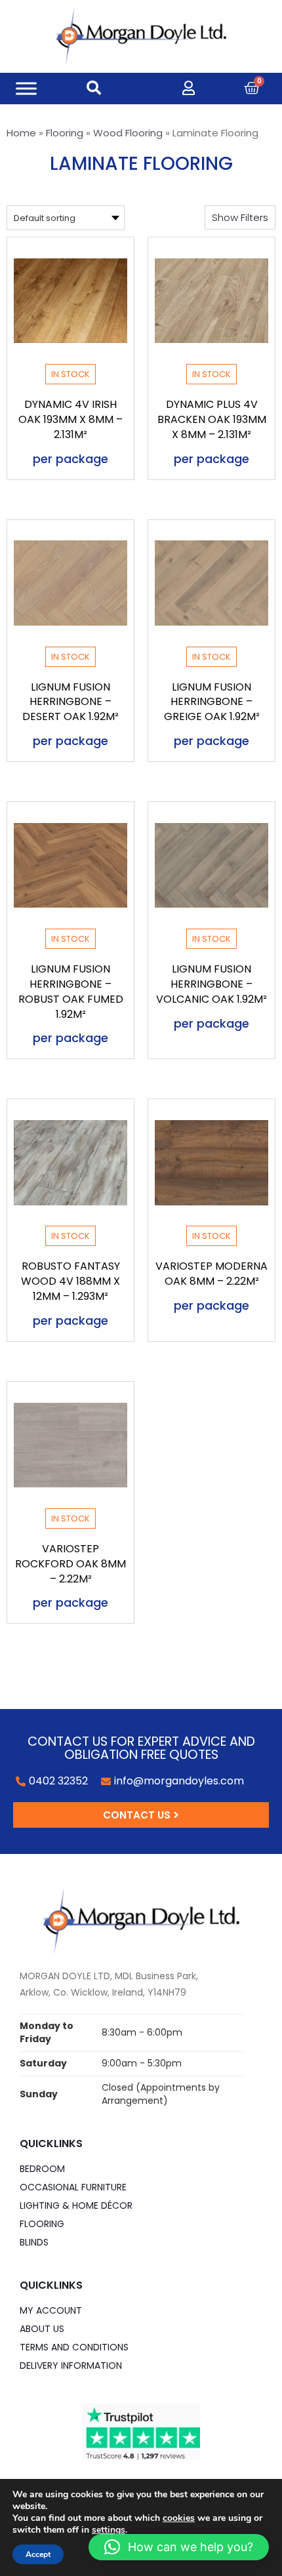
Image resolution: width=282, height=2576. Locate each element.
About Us (42, 2329)
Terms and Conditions (74, 2347)
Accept (38, 2554)
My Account (51, 2310)
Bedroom (42, 2169)
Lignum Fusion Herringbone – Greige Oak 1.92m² (212, 702)
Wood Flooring (128, 133)
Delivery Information (71, 2365)
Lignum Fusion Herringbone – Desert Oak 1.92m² (70, 702)
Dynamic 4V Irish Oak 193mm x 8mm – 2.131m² (70, 419)
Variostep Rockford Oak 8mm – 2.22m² (70, 1564)
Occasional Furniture (73, 2187)
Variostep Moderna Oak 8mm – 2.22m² (211, 1274)
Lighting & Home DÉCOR (76, 2205)
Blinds (34, 2242)
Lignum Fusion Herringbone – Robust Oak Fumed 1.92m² (71, 992)
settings (109, 2530)
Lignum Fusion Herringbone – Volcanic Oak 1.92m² (211, 984)
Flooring (65, 133)
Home (21, 133)
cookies (179, 2518)
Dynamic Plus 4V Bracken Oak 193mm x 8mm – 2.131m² (212, 419)
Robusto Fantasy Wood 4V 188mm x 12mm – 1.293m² (70, 1281)
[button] (240, 217)
